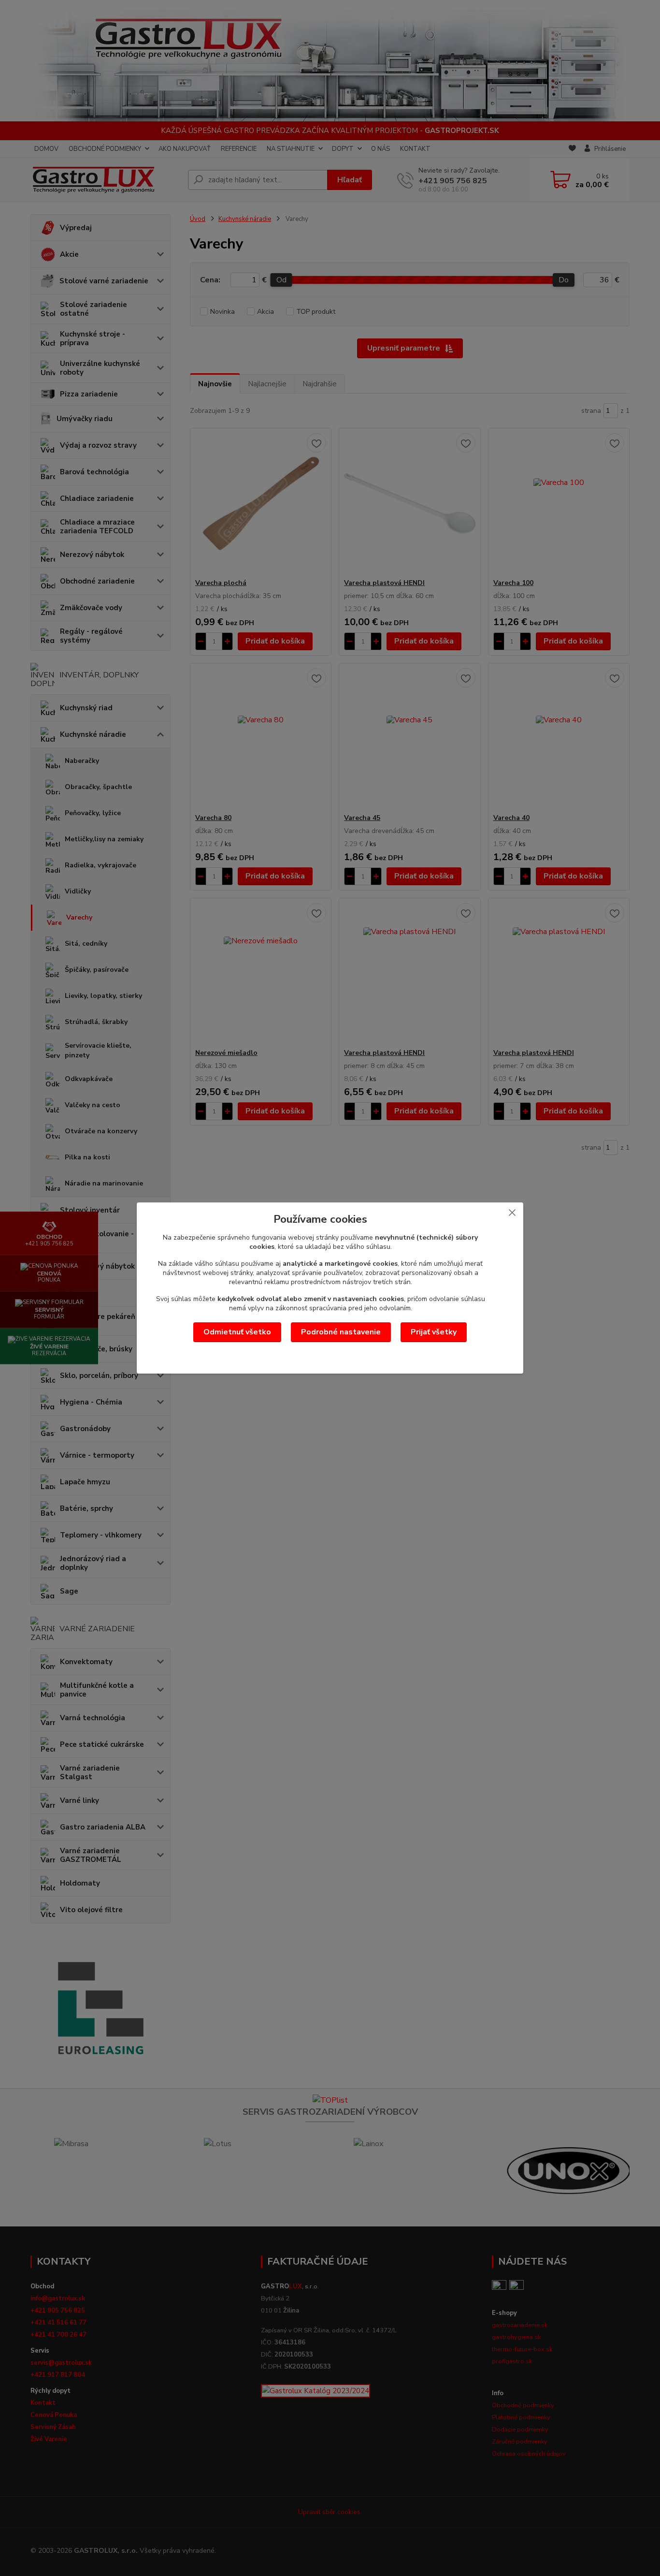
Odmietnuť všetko (237, 1332)
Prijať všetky (434, 1332)
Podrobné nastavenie (341, 1332)
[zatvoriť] (512, 1212)
